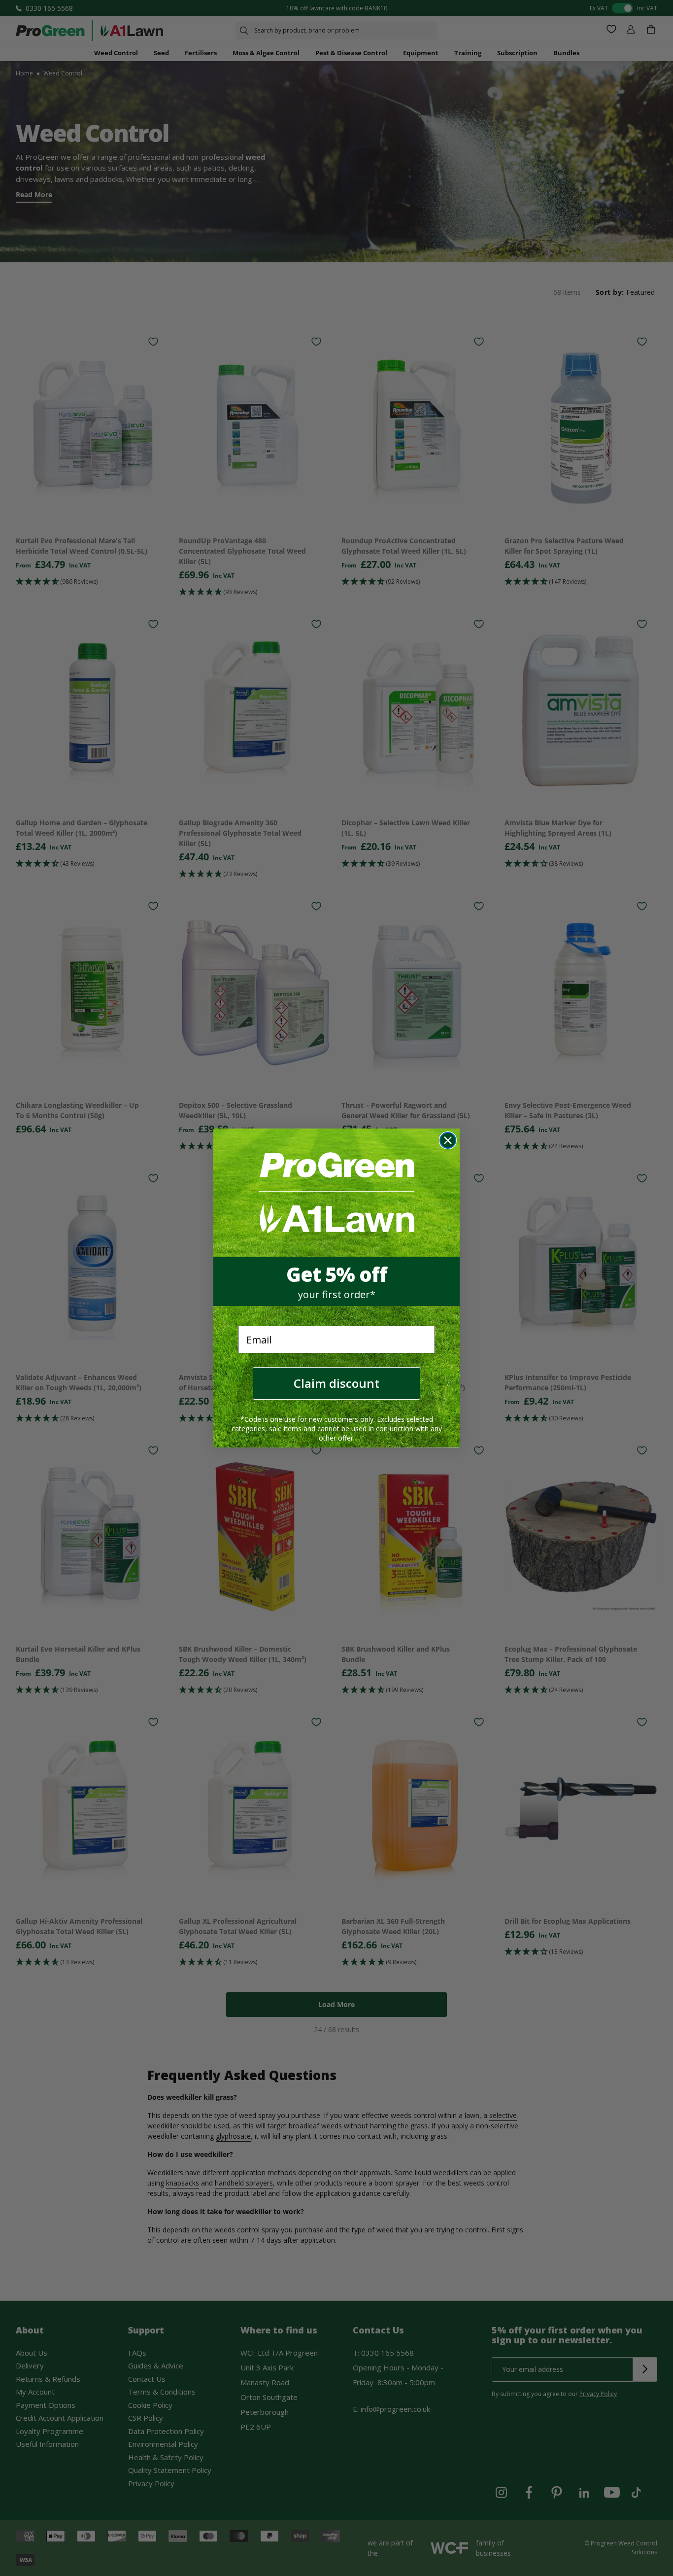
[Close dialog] (448, 1140)
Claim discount (336, 1383)
